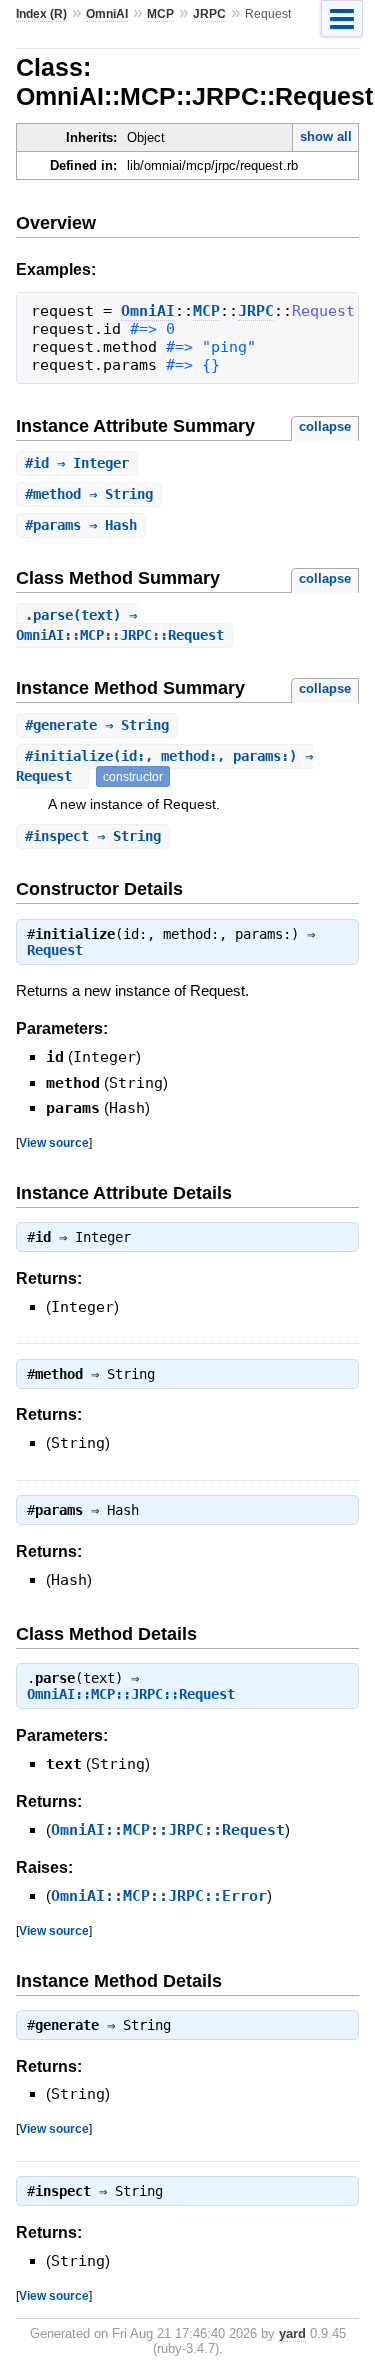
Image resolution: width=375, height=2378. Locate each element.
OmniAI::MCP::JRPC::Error (159, 1896)
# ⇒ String (89, 494)
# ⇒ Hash (81, 525)
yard (292, 2333)
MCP (160, 14)
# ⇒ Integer (77, 463)
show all (326, 136)
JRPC (209, 14)
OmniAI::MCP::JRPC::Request (131, 1694)
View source (54, 1142)
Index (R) (41, 14)
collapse (325, 426)
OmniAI (107, 14)
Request (55, 950)
